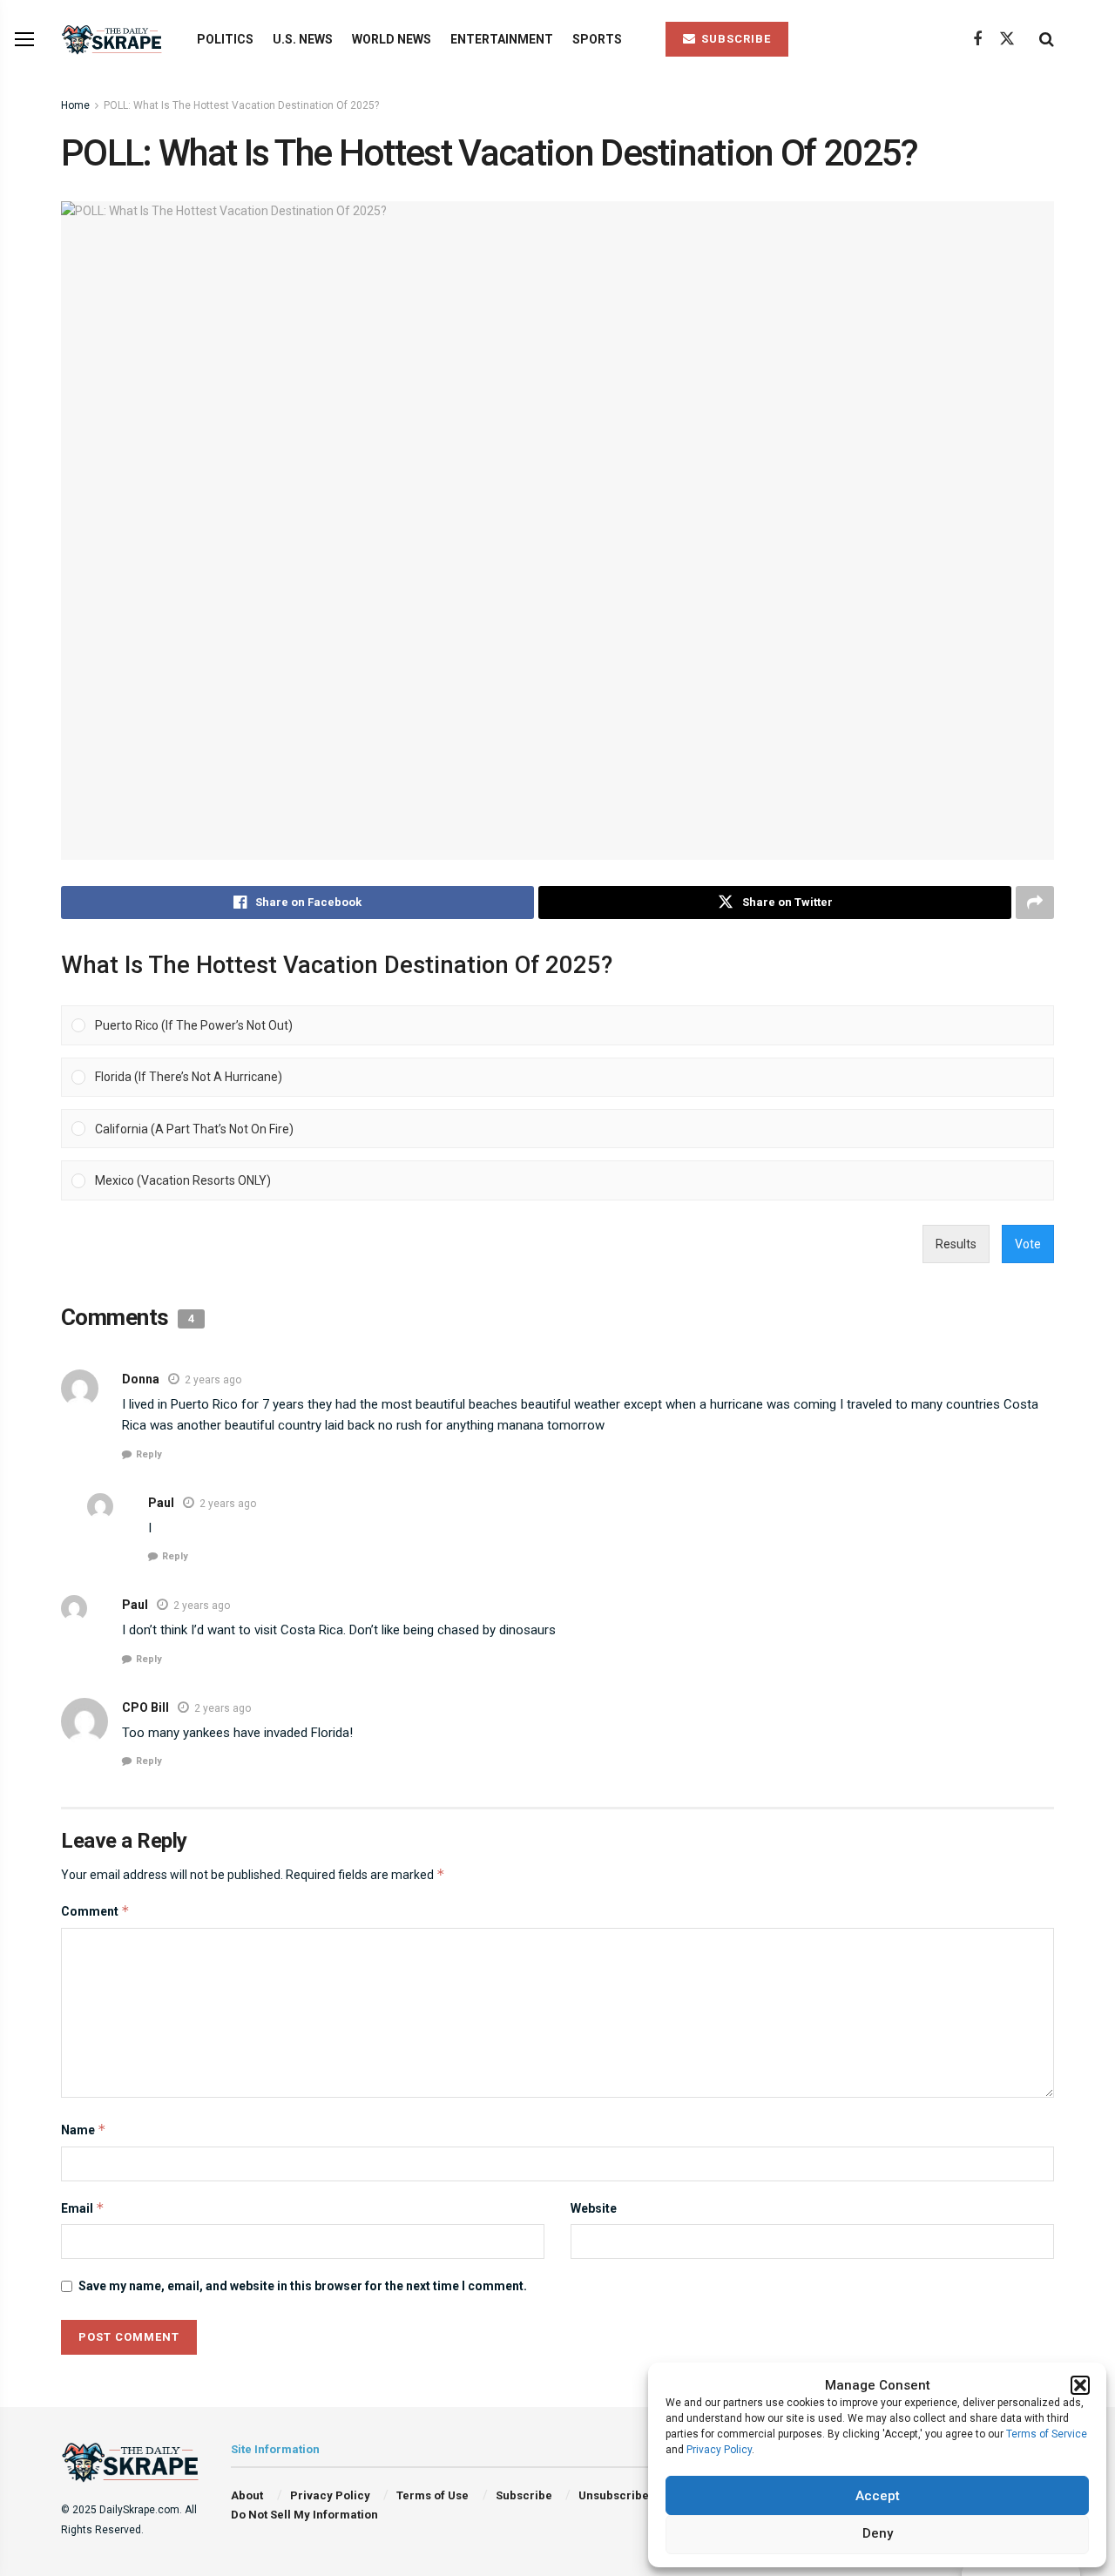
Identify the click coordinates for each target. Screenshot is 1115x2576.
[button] (1080, 2385)
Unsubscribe (614, 2495)
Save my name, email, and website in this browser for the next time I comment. (303, 2286)
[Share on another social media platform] (1035, 903)
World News (392, 39)
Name (84, 2130)
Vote (1028, 1244)
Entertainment (502, 39)
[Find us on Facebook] (977, 40)
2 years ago (213, 1380)
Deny (878, 2533)
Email (83, 2208)
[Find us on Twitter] (1007, 39)
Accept (878, 2496)
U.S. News (303, 39)
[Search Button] (1047, 39)
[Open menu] (24, 39)
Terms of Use (432, 2495)
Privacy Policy (719, 2450)
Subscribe (524, 2495)
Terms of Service (1047, 2434)
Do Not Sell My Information (304, 2515)
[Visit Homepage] (114, 40)
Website (594, 2208)
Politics (225, 39)
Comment (95, 1911)
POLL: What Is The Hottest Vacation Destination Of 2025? (241, 105)
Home (75, 105)
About (247, 2495)
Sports (597, 39)
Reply (149, 1454)
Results (956, 1244)
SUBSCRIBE (734, 39)
